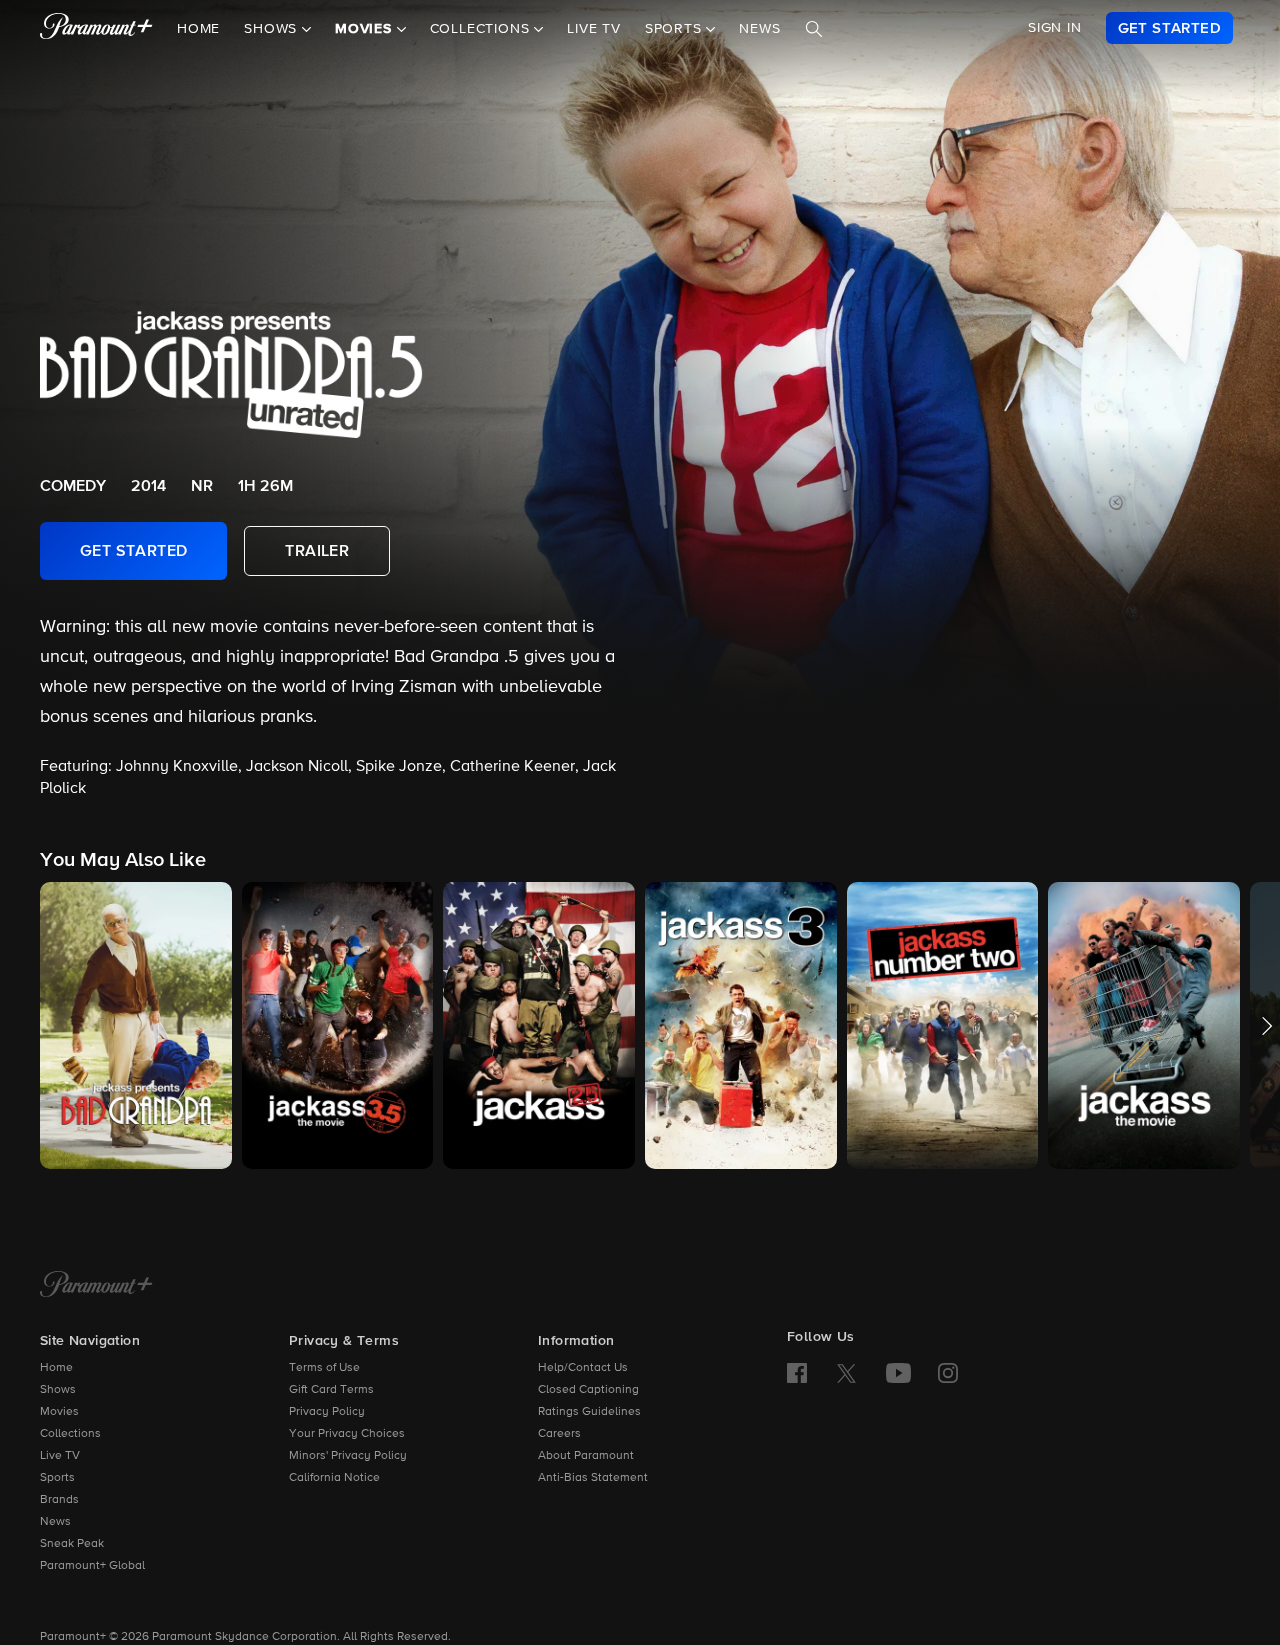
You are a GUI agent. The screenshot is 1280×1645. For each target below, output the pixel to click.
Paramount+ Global (92, 1566)
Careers (559, 1434)
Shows (58, 1390)
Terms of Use (324, 1368)
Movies (59, 1412)
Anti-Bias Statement (593, 1478)
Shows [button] (273, 29)
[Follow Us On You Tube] (898, 1373)
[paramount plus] (96, 28)
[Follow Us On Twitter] (846, 1372)
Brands (59, 1500)
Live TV (594, 29)
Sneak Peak (72, 1544)
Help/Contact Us (583, 1368)
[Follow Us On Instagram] (948, 1373)
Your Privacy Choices (347, 1434)
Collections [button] (482, 29)
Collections (70, 1434)
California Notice (334, 1478)
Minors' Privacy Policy (348, 1456)
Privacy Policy (327, 1412)
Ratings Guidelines (589, 1412)
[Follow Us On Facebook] (797, 1373)
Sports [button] (676, 29)
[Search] (814, 29)
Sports (57, 1478)
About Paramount (586, 1456)
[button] (136, 1025)
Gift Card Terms (331, 1390)
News (759, 29)
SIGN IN (1055, 28)
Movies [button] (366, 29)
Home (198, 29)
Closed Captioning (588, 1390)
